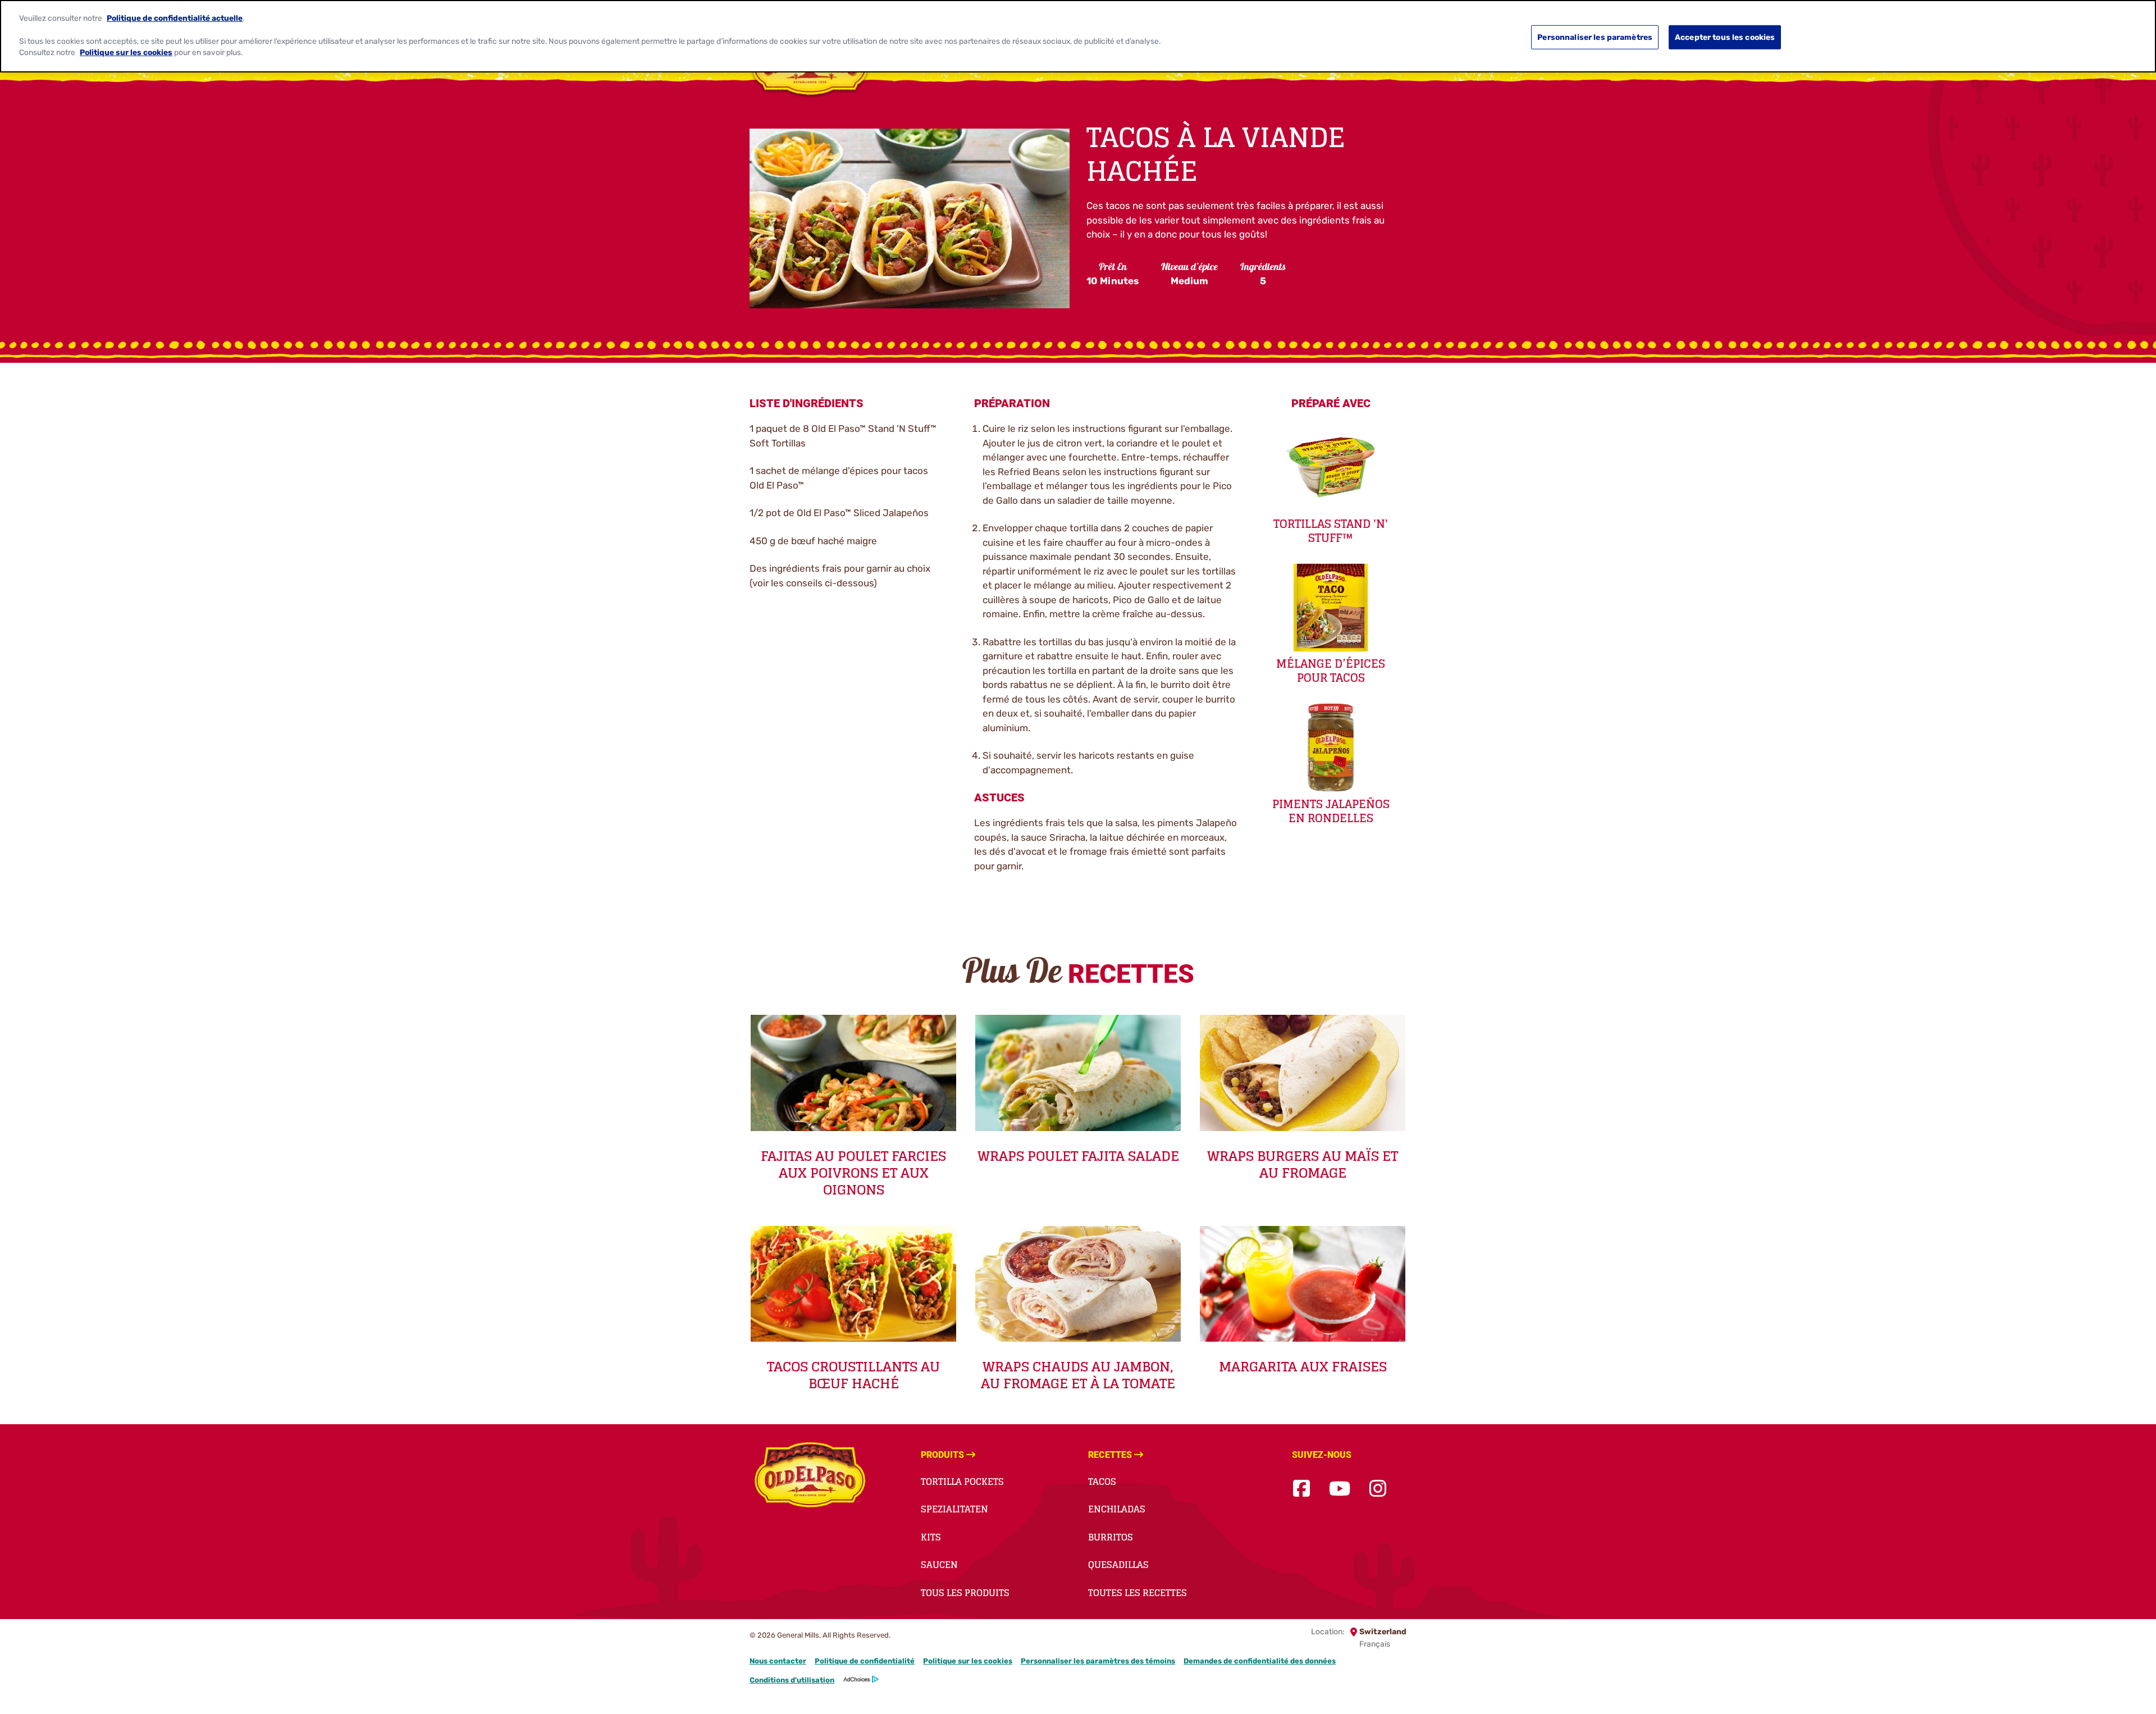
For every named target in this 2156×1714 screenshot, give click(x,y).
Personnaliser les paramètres (1595, 37)
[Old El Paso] (810, 1476)
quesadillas (1118, 1565)
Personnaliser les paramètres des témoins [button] (1098, 1661)
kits (931, 1537)
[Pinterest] (1405, 1489)
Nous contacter (778, 1661)
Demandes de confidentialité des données (1260, 1661)
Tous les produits (965, 1593)
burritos (1111, 1537)
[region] (1078, 36)
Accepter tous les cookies (1725, 37)
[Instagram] (1378, 1489)
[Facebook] (1301, 1489)
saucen (939, 1565)
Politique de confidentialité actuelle (175, 17)
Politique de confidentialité (865, 1661)
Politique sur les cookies (968, 1661)
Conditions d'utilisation (792, 1680)
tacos (1102, 1481)
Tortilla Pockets (962, 1481)
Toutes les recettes (1138, 1593)
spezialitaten (954, 1509)
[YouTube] (1340, 1489)
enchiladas (1117, 1509)
